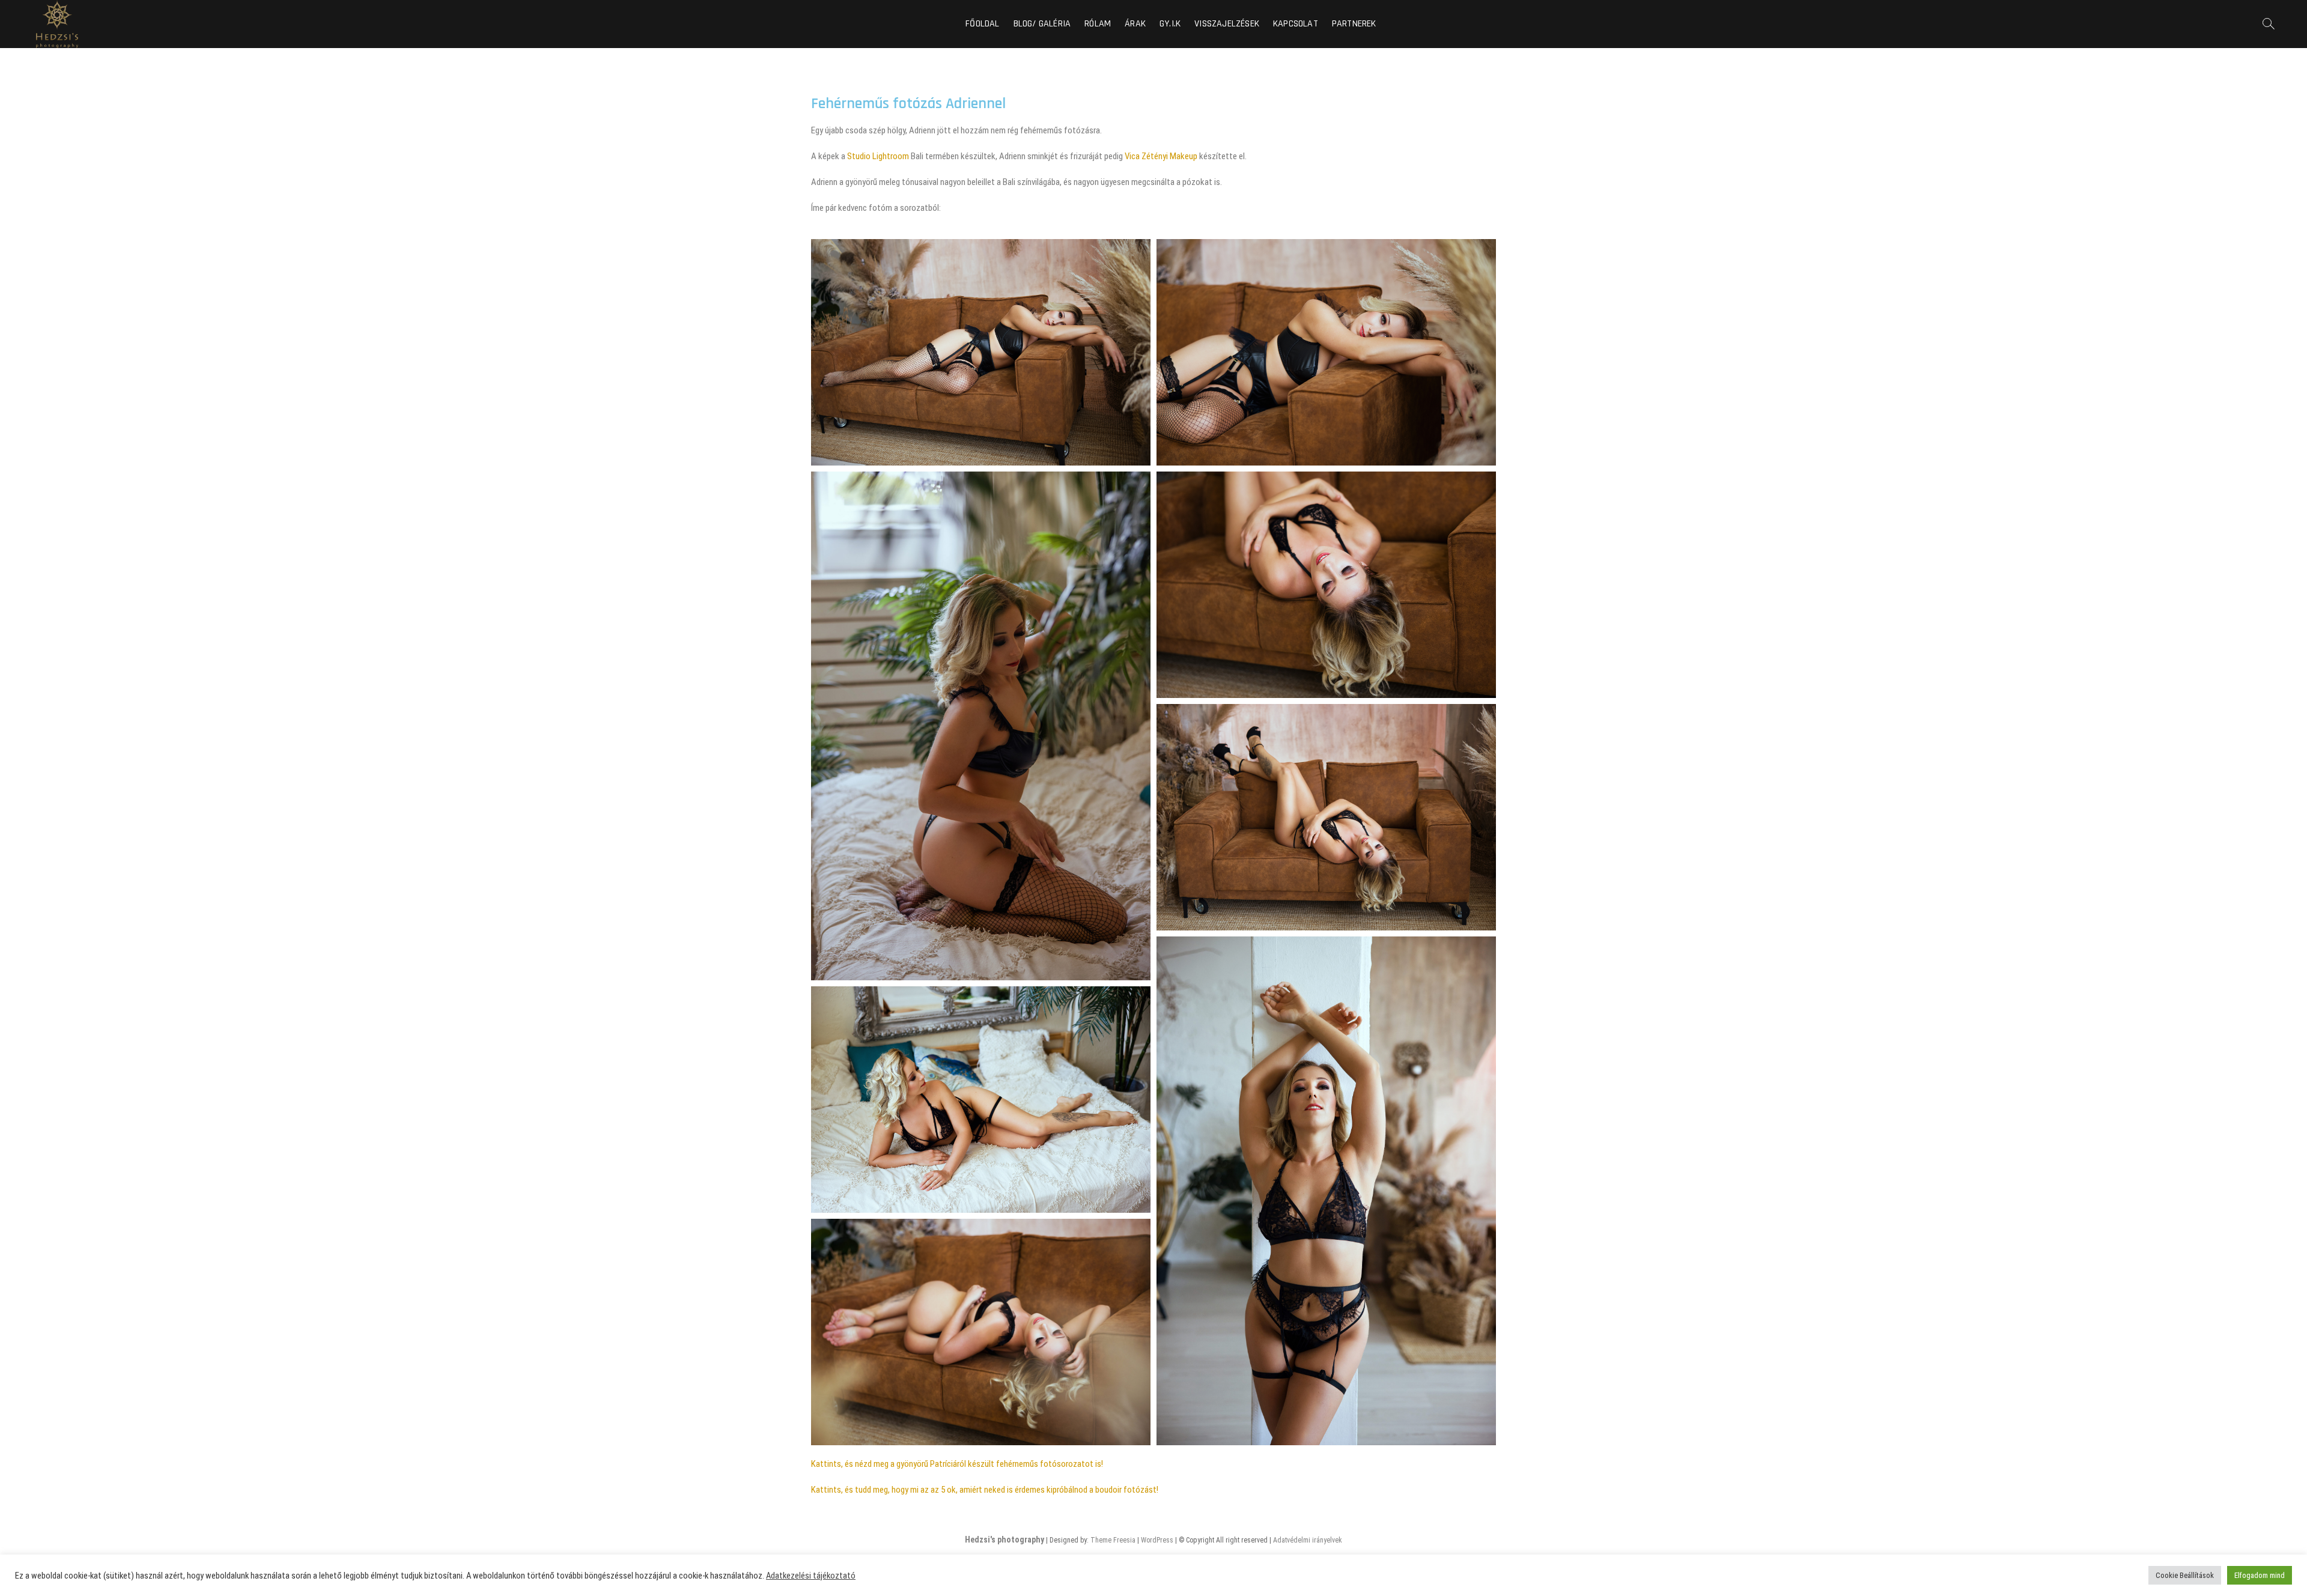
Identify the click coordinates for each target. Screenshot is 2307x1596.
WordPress (1157, 1540)
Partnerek (1354, 24)
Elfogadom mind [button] (2260, 1575)
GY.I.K (1170, 24)
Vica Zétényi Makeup (1161, 156)
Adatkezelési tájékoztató (811, 1576)
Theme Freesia (1113, 1540)
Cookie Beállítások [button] (2185, 1575)
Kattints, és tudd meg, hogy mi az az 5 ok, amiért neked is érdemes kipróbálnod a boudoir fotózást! (985, 1490)
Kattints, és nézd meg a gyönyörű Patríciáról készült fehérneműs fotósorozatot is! (957, 1464)
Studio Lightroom (878, 156)
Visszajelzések (1227, 24)
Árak (1135, 24)
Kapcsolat (1296, 24)
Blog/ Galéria (1042, 24)
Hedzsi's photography (1005, 1540)
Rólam (1098, 24)
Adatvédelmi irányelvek (1308, 1540)
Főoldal (982, 24)
